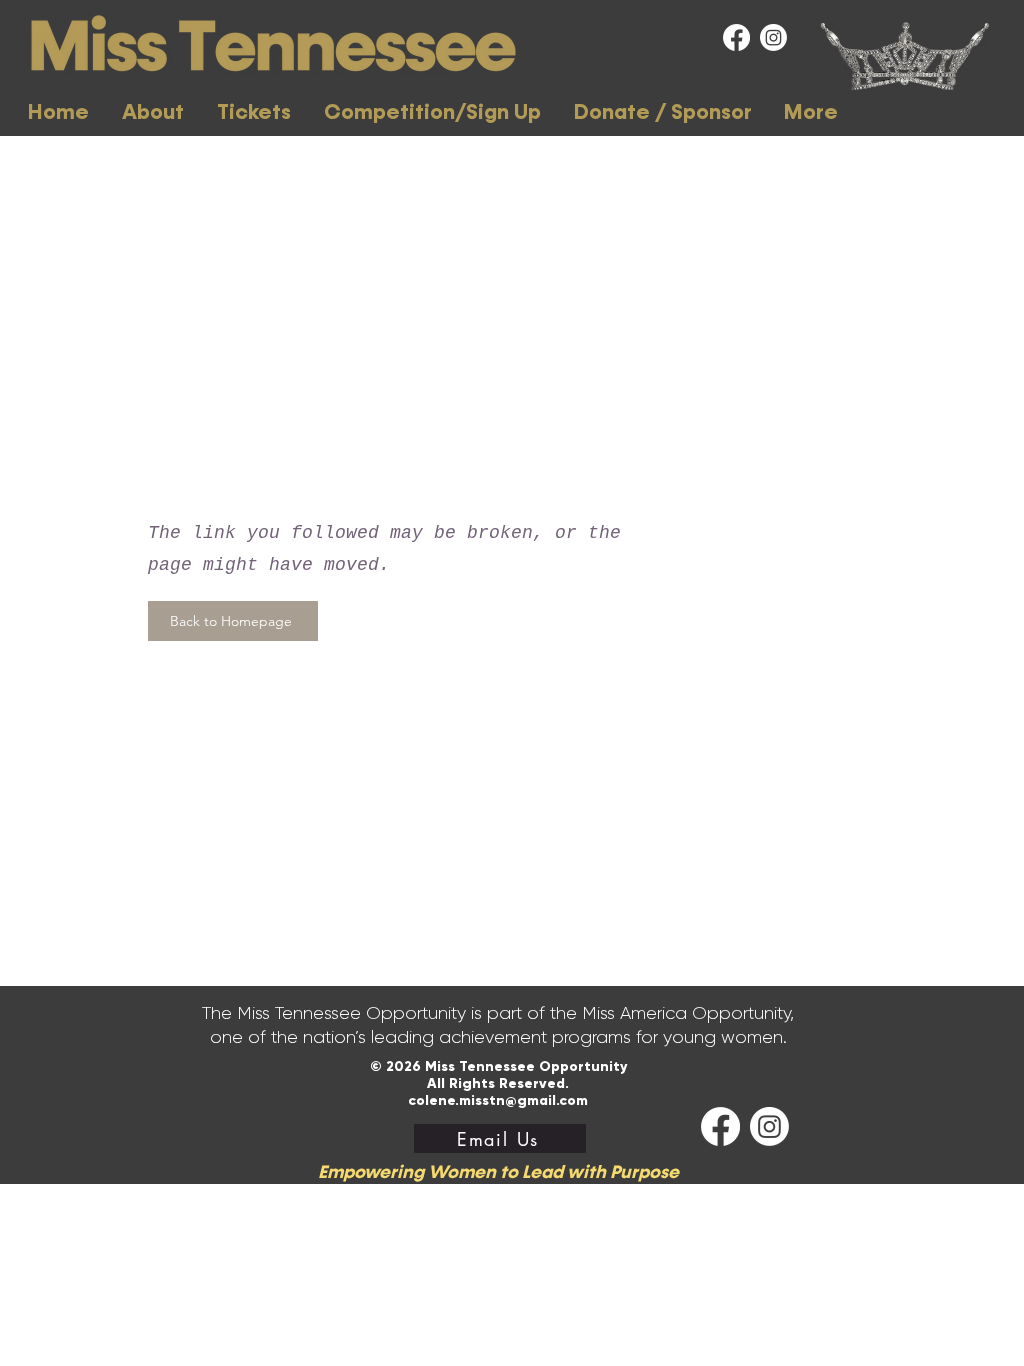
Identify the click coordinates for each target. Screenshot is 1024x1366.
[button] (152, 112)
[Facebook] (736, 37)
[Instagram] (773, 37)
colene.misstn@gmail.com (498, 1100)
